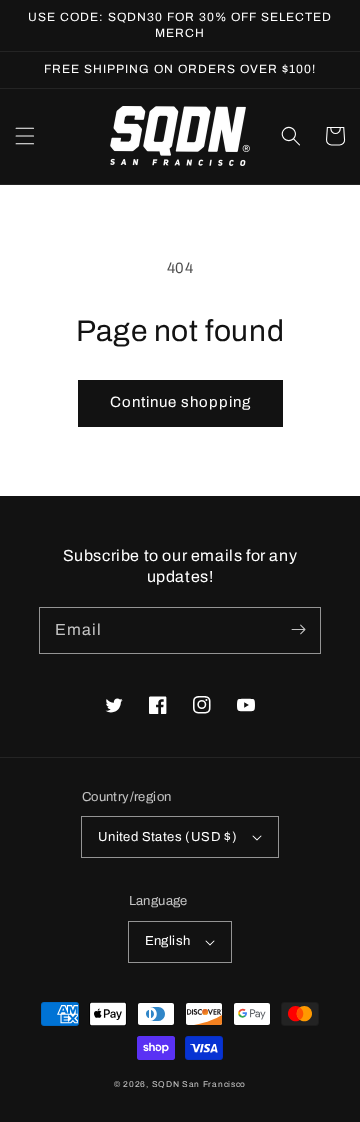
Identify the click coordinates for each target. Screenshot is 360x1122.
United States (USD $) (167, 837)
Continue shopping (180, 402)
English (168, 941)
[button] (25, 136)
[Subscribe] (298, 630)
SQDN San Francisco (199, 1084)
